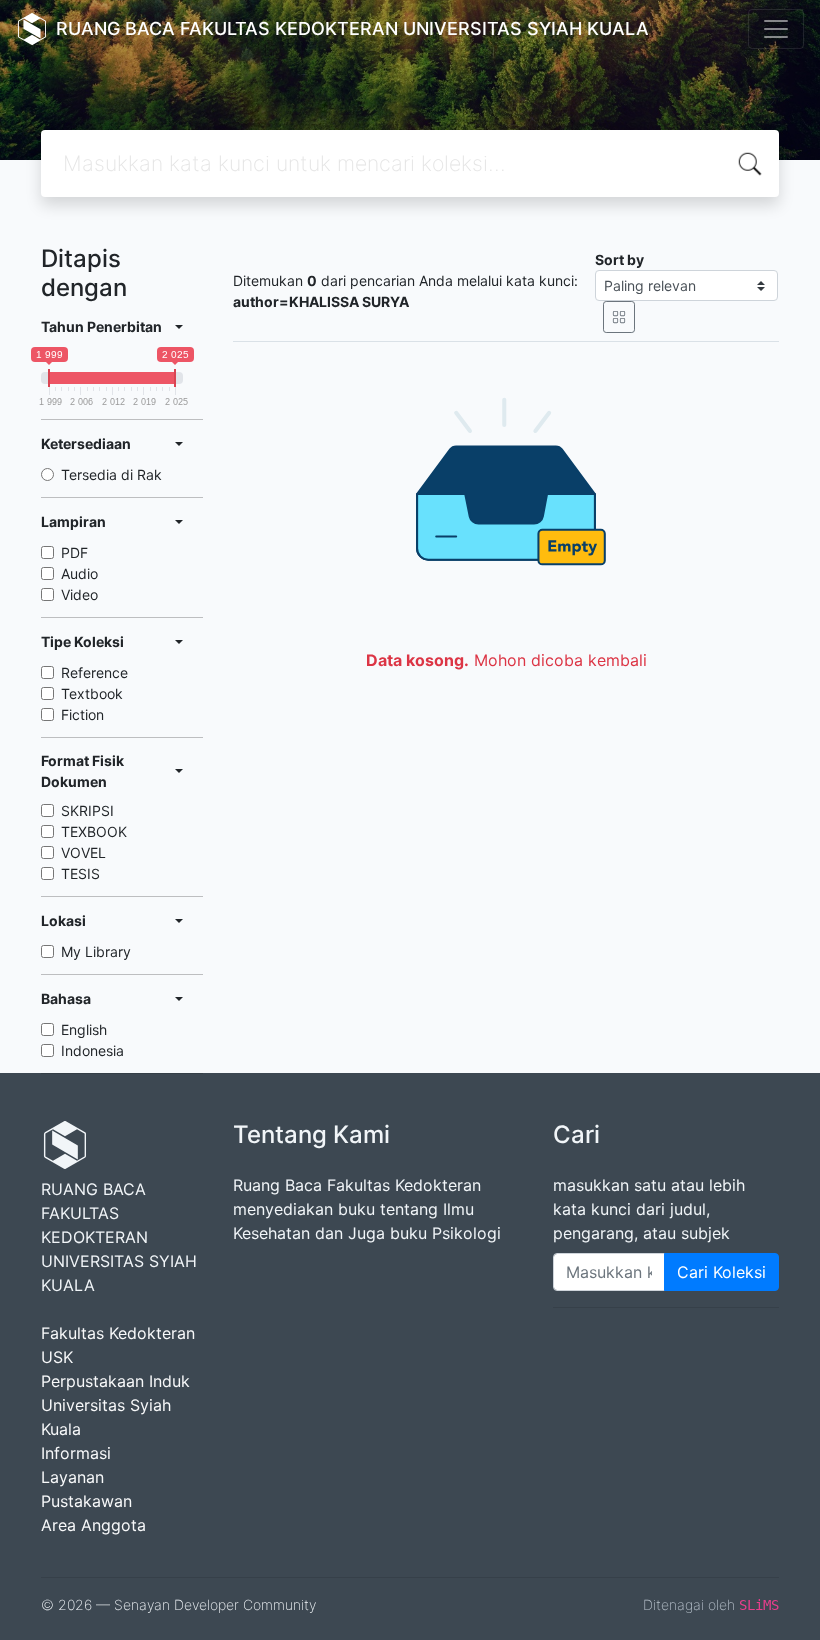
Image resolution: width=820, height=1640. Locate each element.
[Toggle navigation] (776, 29)
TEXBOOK (94, 831)
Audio (79, 573)
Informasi (76, 1453)
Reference (94, 672)
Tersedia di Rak (111, 474)
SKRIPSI (87, 810)
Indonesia (92, 1050)
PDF (74, 552)
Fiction (82, 714)
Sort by (619, 259)
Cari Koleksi (721, 1272)
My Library (96, 951)
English (84, 1029)
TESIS (80, 873)
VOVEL (83, 852)
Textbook (92, 693)
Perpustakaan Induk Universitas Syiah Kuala (115, 1405)
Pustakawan (86, 1501)
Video (79, 594)
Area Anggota (93, 1525)
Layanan (72, 1477)
